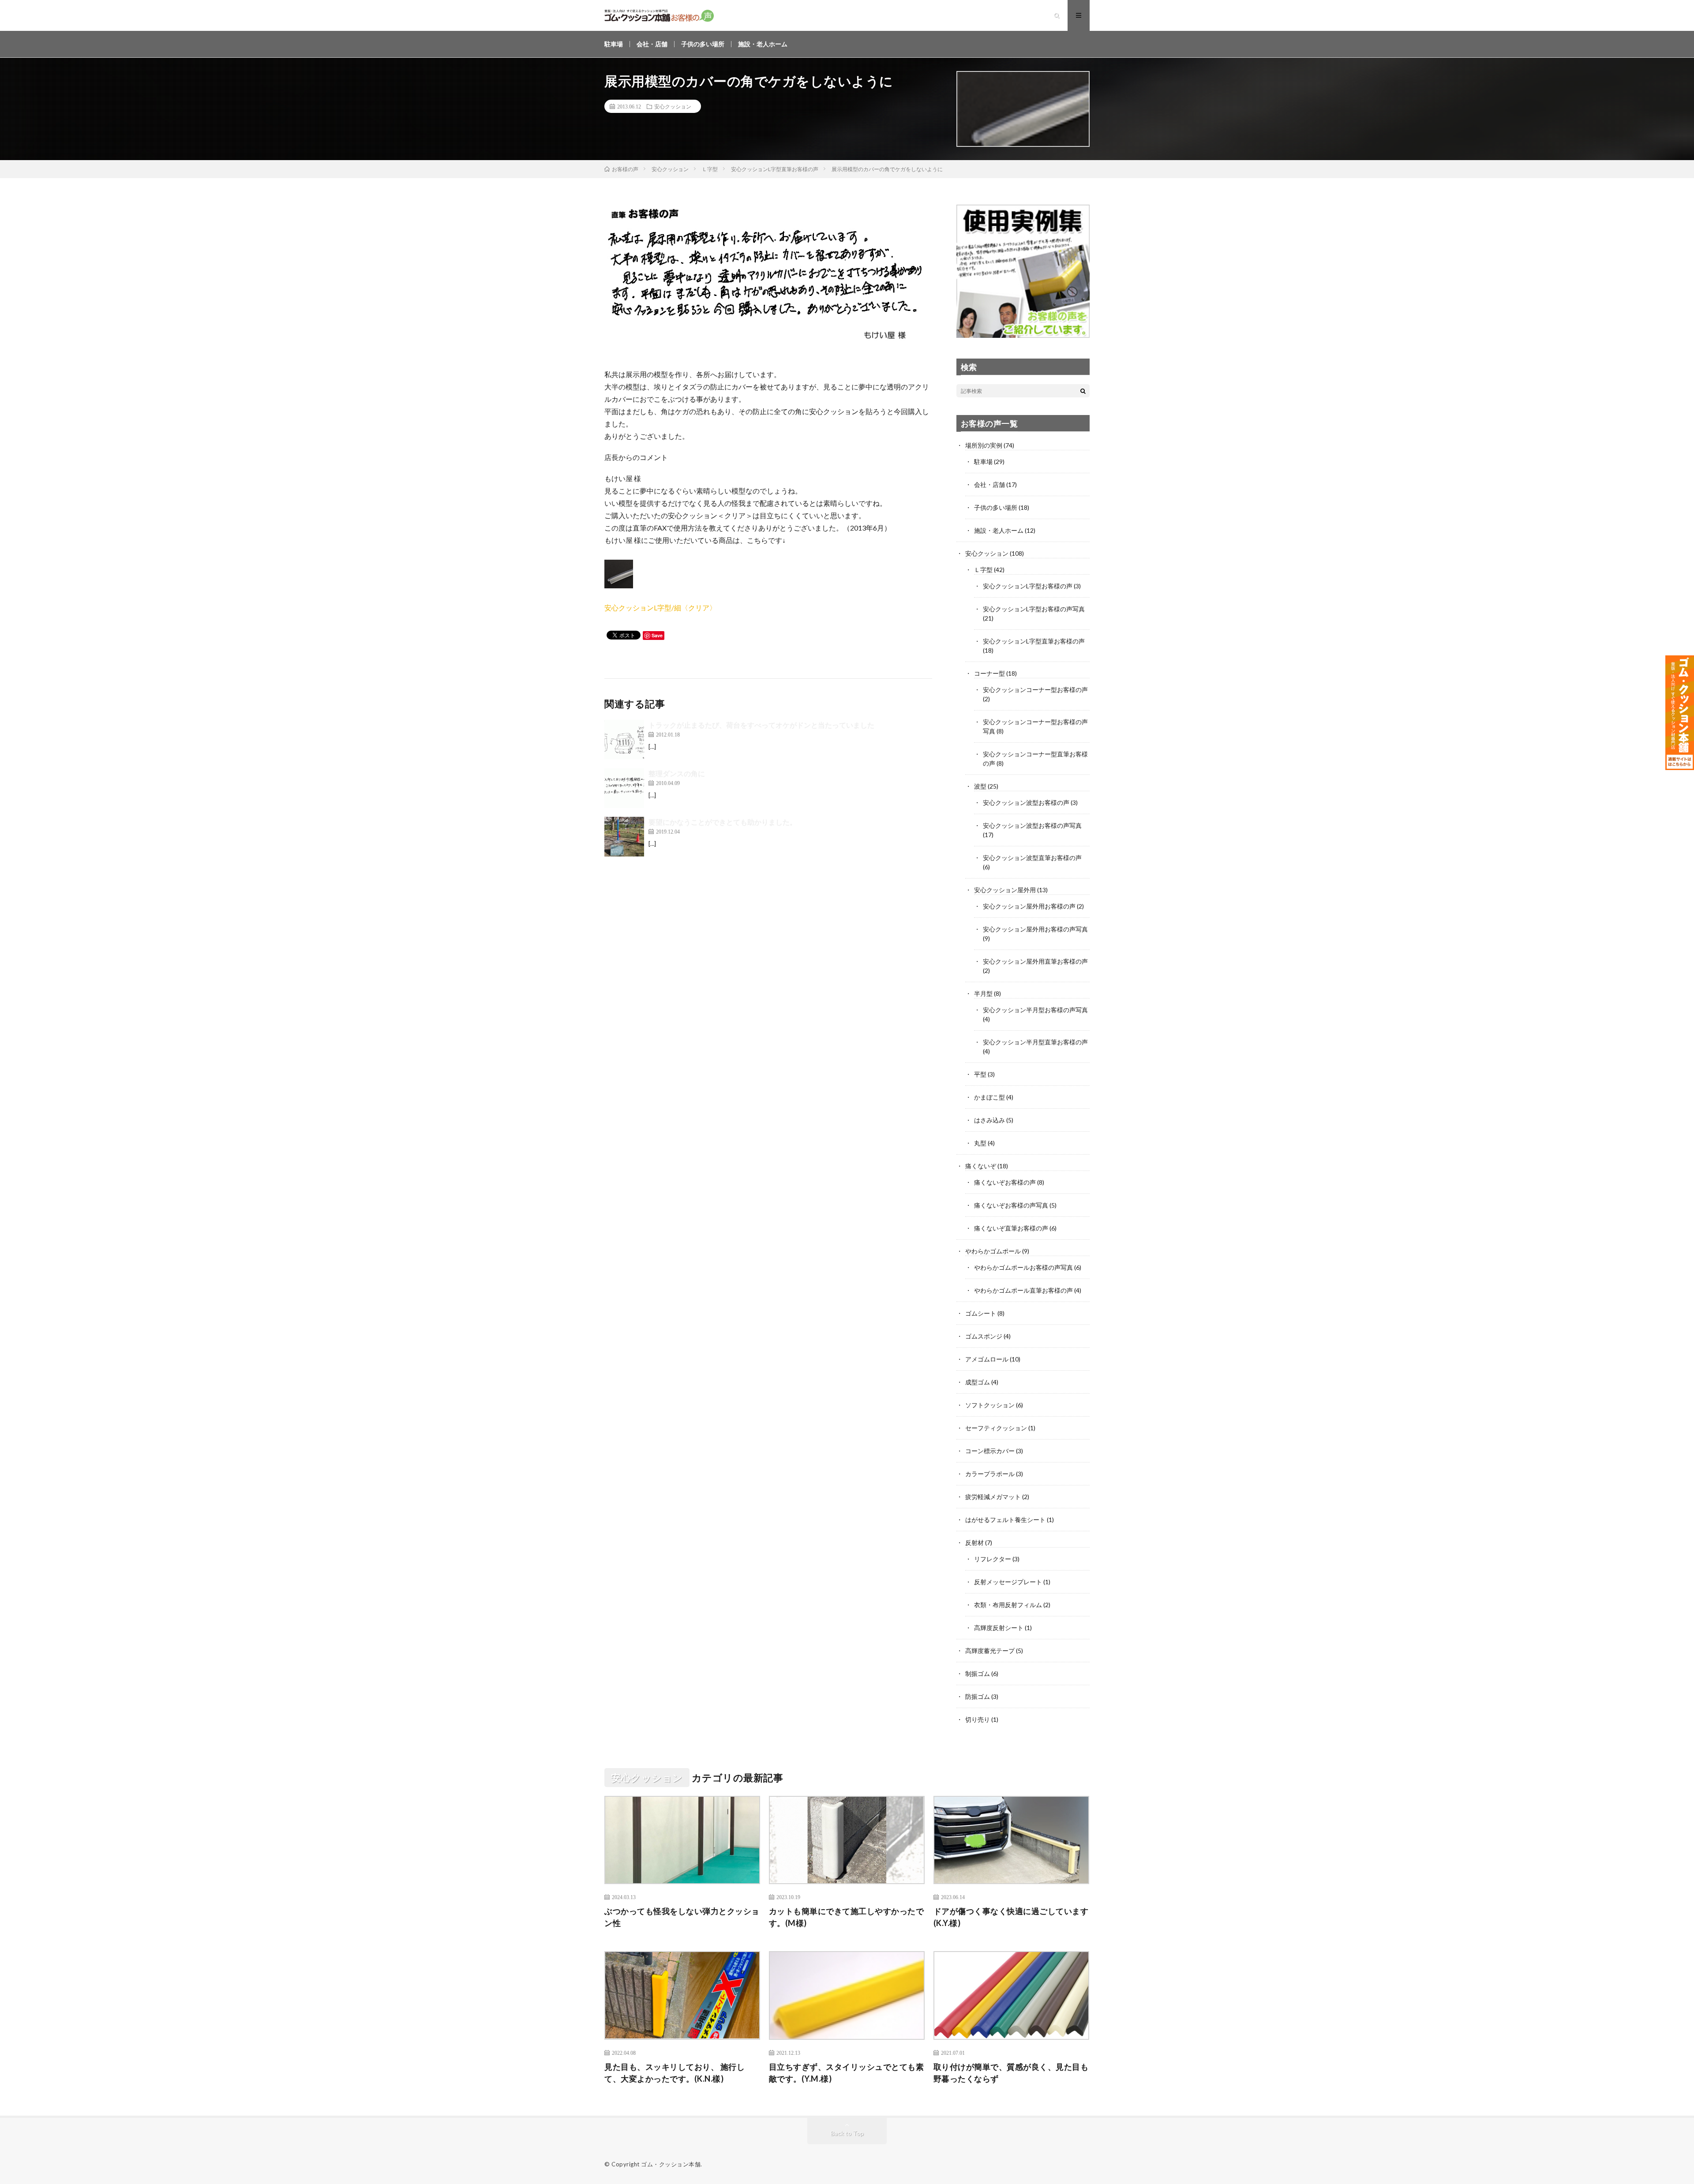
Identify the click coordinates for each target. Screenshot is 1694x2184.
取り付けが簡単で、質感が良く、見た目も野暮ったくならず (1011, 2073)
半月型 (983, 993)
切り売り (978, 1719)
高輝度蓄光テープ (990, 1651)
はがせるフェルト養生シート (1005, 1520)
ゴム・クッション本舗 (671, 2164)
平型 (980, 1074)
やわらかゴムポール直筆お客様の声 (1023, 1290)
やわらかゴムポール (993, 1251)
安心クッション (673, 106)
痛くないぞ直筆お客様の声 (1011, 1228)
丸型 (980, 1143)
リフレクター (993, 1559)
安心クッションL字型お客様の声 (1028, 586)
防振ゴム (978, 1696)
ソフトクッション (990, 1405)
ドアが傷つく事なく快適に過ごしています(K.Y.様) (1011, 1917)
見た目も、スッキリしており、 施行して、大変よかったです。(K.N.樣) (675, 2073)
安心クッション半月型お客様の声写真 (1035, 1010)
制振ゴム (978, 1674)
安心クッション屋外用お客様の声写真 (1035, 929)
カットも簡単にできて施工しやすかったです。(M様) (847, 1917)
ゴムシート (981, 1313)
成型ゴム (978, 1382)
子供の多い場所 (703, 44)
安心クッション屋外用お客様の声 (1029, 906)
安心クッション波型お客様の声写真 (1032, 825)
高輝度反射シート (999, 1628)
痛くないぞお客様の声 (1005, 1182)
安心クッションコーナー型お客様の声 (1035, 690)
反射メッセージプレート (1008, 1582)
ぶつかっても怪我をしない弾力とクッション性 (682, 1917)
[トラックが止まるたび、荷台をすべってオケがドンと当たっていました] (624, 740)
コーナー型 (989, 673)
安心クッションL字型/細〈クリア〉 (660, 608)
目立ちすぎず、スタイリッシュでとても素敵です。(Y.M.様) (847, 2073)
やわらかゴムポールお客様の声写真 (1023, 1267)
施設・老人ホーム (763, 44)
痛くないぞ (981, 1166)
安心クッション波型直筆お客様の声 (1032, 858)
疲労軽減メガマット (993, 1497)
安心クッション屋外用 (1005, 890)
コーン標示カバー (990, 1451)
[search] (1083, 391)
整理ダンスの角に (677, 773)
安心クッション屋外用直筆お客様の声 (1035, 961)
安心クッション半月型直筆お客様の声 (1035, 1042)
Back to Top (847, 2133)
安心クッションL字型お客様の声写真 (1034, 609)
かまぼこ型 (989, 1097)
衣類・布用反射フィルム (1008, 1605)
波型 (980, 786)
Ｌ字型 (983, 570)
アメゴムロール (987, 1359)
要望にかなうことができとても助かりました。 (723, 822)
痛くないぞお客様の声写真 (1011, 1205)
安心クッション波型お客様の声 (1026, 802)
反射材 (974, 1543)
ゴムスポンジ (984, 1336)
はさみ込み (989, 1120)
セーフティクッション (996, 1428)
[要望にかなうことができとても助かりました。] (624, 837)
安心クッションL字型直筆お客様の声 (1034, 641)
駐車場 (614, 44)
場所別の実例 (984, 445)
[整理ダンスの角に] (624, 788)
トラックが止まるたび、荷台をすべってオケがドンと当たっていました (761, 725)
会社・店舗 (652, 44)
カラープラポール (990, 1474)
